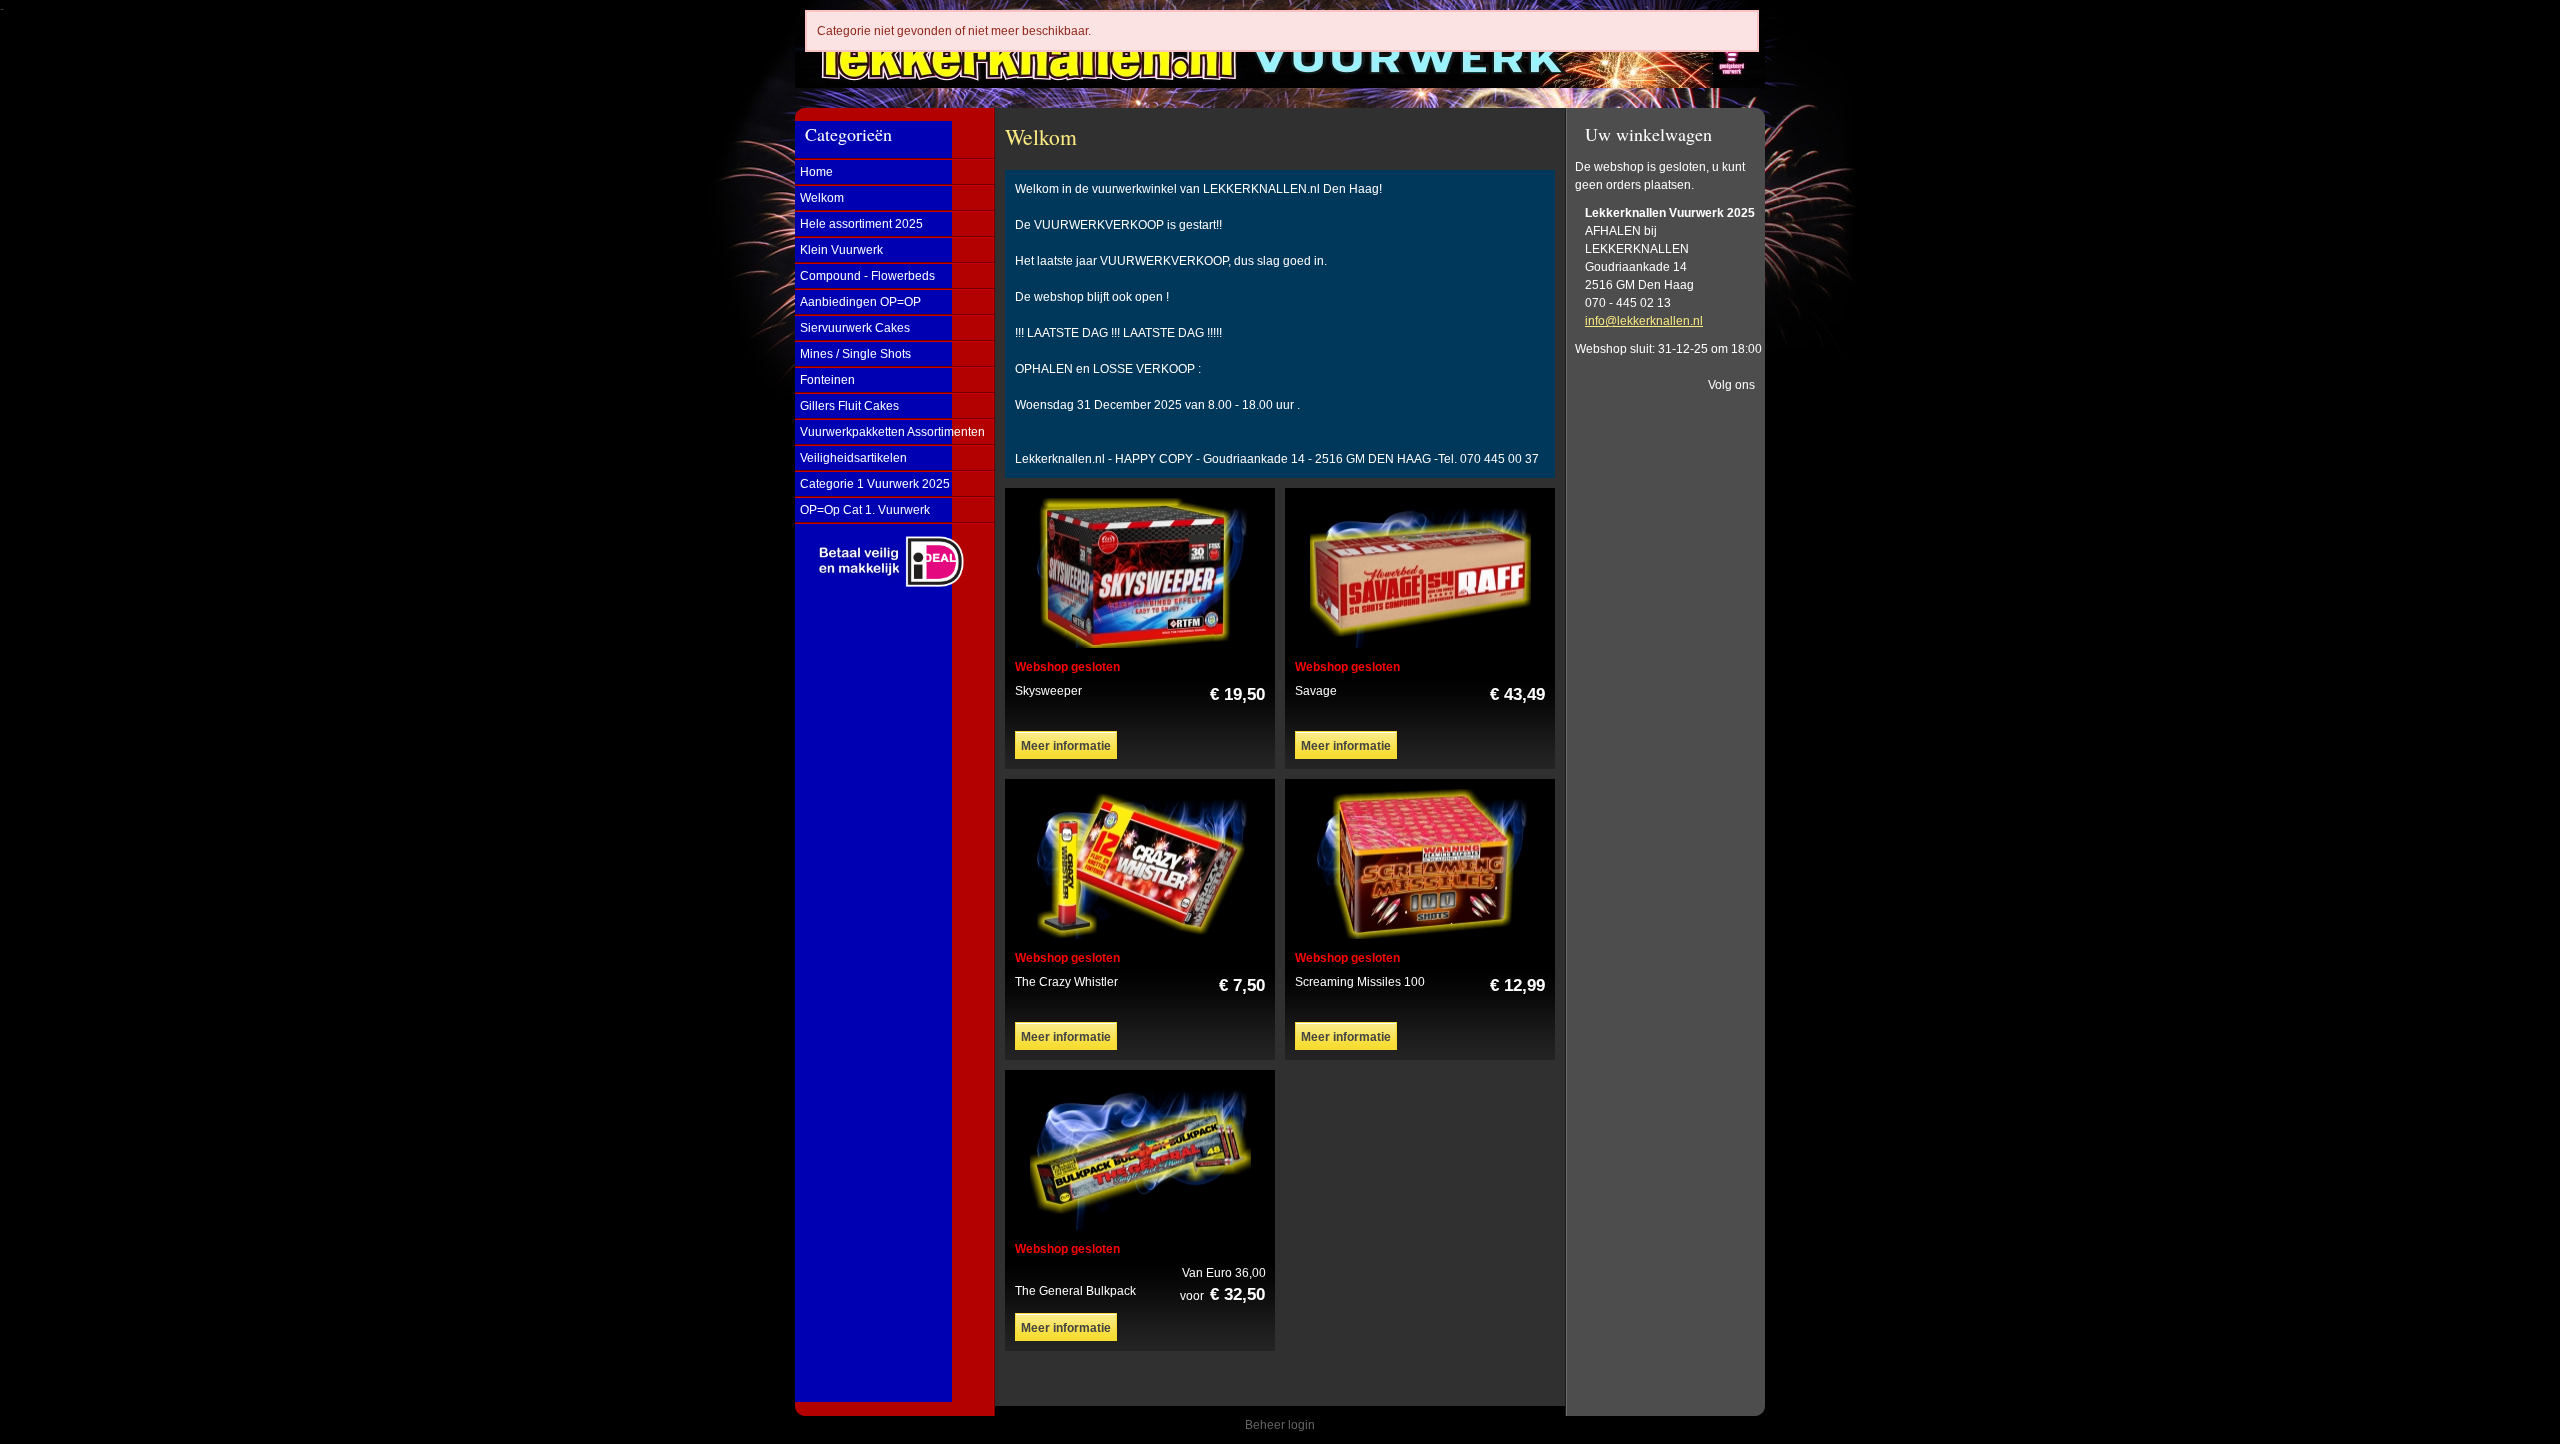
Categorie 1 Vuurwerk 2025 (875, 484)
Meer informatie (1066, 746)
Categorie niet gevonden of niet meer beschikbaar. (954, 31)
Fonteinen (827, 380)
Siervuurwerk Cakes (855, 328)
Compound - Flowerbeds (867, 276)
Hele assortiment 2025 (861, 224)
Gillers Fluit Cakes (849, 406)
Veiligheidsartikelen (853, 458)
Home (816, 172)
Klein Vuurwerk (841, 250)
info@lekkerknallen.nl (1644, 321)
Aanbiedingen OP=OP (860, 302)
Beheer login (1280, 1425)
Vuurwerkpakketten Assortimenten (892, 432)
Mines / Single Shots (855, 354)
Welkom (822, 198)
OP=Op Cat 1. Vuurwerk (865, 510)
